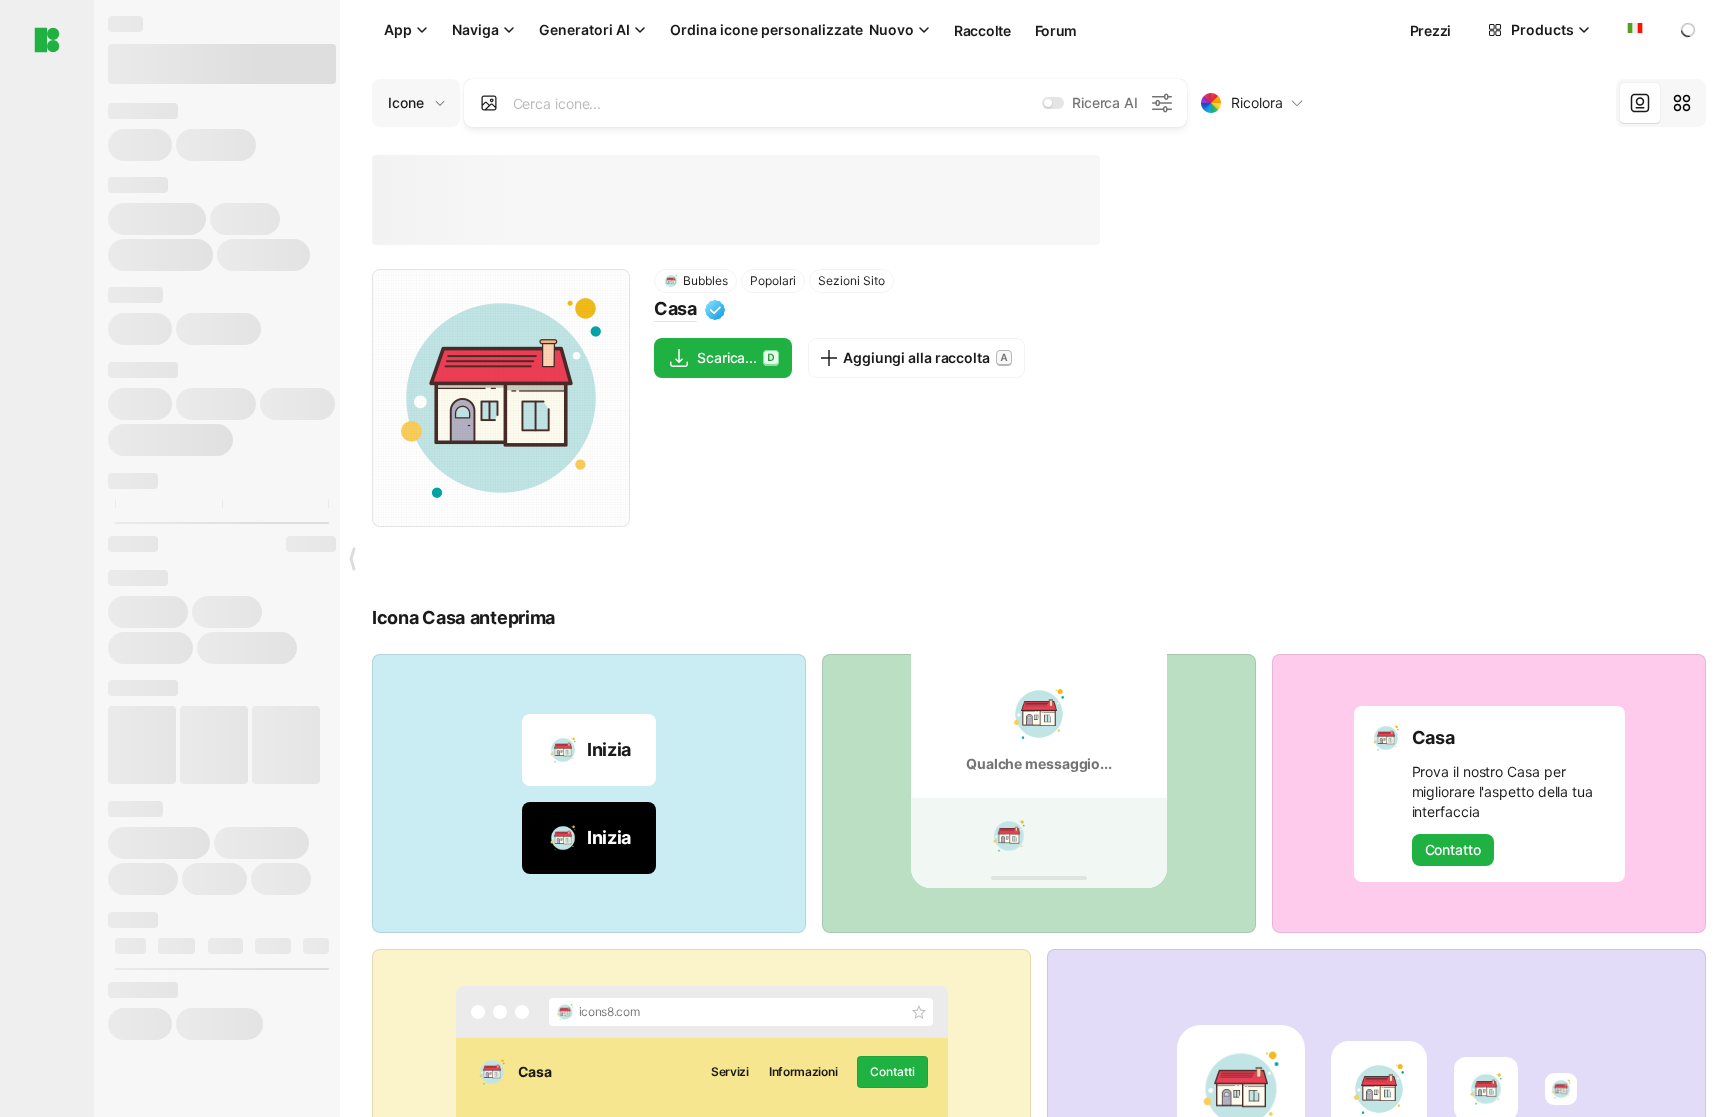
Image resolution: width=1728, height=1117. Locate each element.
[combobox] (1633, 30)
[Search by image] (489, 103)
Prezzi (1430, 30)
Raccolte (982, 30)
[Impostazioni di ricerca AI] (1162, 103)
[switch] (1053, 103)
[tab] (1640, 103)
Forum (1056, 30)
